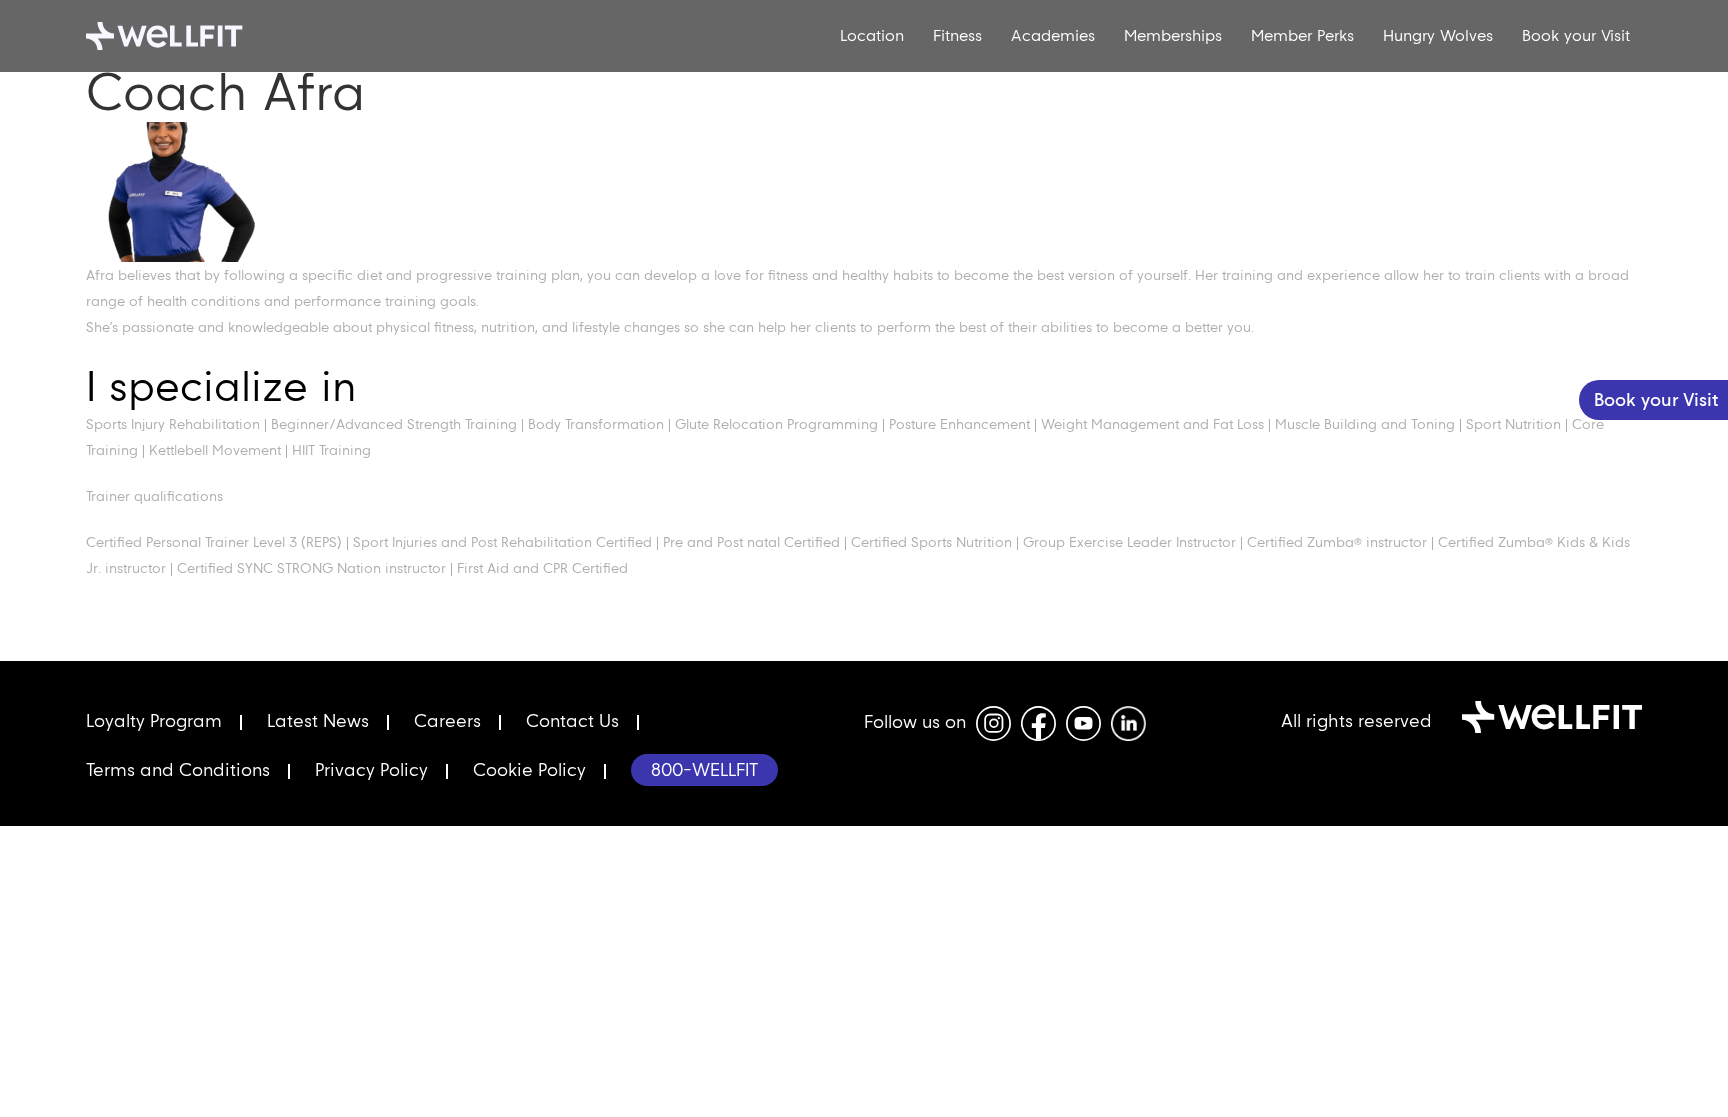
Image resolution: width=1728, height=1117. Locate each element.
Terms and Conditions (178, 769)
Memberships (1173, 35)
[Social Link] (993, 723)
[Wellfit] (202, 36)
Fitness (957, 35)
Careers (447, 720)
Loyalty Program (154, 720)
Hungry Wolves (1438, 35)
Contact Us (572, 720)
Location (872, 35)
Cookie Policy (529, 769)
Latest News (318, 720)
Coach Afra (225, 91)
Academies (1053, 35)
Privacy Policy (371, 769)
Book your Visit (1576, 35)
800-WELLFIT (704, 769)
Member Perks (1302, 35)
